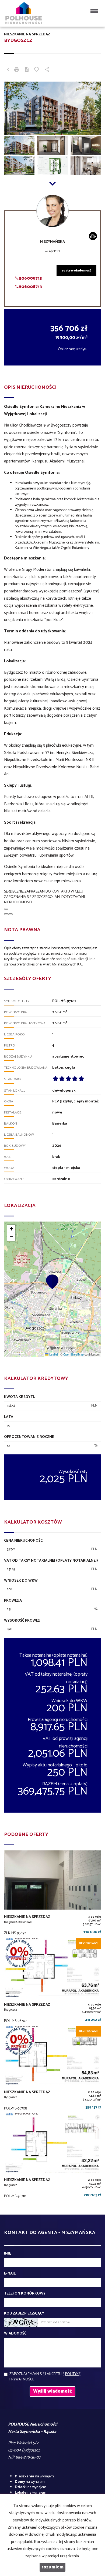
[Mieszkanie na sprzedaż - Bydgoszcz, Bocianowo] (52, 1894)
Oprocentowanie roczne (29, 1437)
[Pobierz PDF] (27, 70)
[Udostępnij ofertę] (47, 70)
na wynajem (34, 2476)
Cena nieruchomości (24, 1541)
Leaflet (53, 1354)
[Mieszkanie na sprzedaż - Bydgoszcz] (52, 1982)
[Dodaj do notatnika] (37, 70)
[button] (11, 108)
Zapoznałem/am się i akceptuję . (45, 2377)
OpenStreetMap (73, 1354)
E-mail (10, 2274)
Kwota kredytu (20, 1397)
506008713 (30, 278)
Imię (8, 2254)
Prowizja (13, 1601)
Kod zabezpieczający (24, 2314)
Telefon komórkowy (25, 2294)
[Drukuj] (17, 70)
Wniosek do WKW (21, 1581)
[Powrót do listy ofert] (8, 70)
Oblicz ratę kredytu (73, 349)
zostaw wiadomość (76, 271)
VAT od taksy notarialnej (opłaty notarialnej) (51, 1561)
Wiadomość (15, 2334)
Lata (9, 1417)
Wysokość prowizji (23, 1621)
